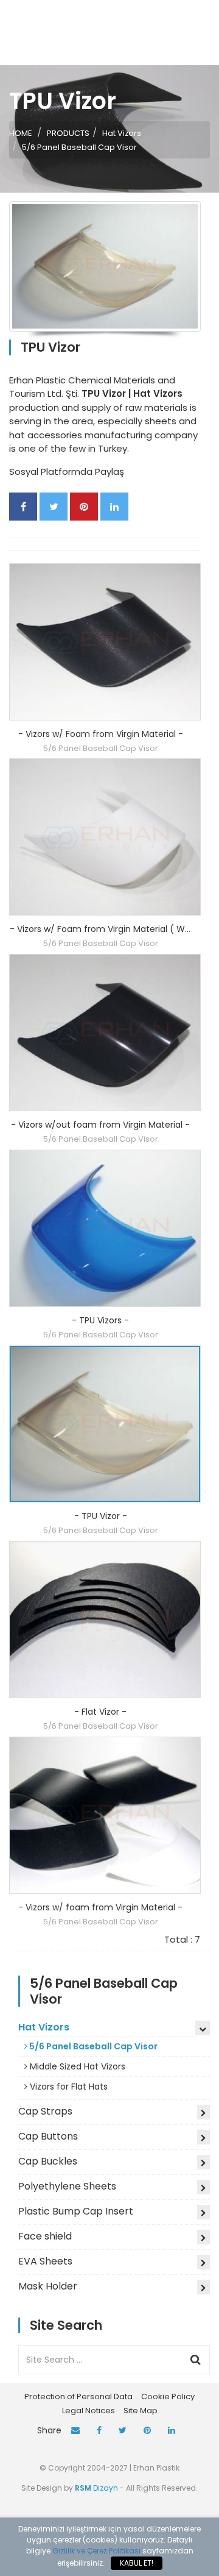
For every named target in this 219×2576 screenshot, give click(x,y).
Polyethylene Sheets (67, 2186)
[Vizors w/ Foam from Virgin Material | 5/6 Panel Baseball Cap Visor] (105, 642)
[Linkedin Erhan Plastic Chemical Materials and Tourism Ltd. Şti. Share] (114, 507)
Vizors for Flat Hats (68, 2087)
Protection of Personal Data (78, 2396)
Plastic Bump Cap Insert (76, 2211)
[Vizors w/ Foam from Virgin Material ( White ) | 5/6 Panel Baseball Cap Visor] (105, 837)
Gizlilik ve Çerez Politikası (96, 2551)
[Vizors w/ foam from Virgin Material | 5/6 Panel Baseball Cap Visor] (105, 1815)
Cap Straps (45, 2111)
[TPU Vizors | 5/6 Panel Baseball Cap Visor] (105, 1228)
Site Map (141, 2411)
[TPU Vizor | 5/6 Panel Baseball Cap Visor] (105, 1424)
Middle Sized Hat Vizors (76, 2066)
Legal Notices (89, 2411)
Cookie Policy (168, 2396)
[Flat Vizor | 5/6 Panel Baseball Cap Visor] (105, 1620)
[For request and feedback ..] (75, 2431)
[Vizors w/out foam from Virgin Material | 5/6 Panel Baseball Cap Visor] (105, 1033)
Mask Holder (48, 2286)
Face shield (45, 2236)
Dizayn (97, 2488)
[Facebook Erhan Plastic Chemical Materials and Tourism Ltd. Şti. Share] (23, 507)
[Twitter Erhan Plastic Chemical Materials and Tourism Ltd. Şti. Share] (54, 507)
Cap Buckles (48, 2161)
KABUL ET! (137, 2563)
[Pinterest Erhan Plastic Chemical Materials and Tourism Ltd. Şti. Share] (84, 507)
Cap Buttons (48, 2136)
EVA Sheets (45, 2261)
